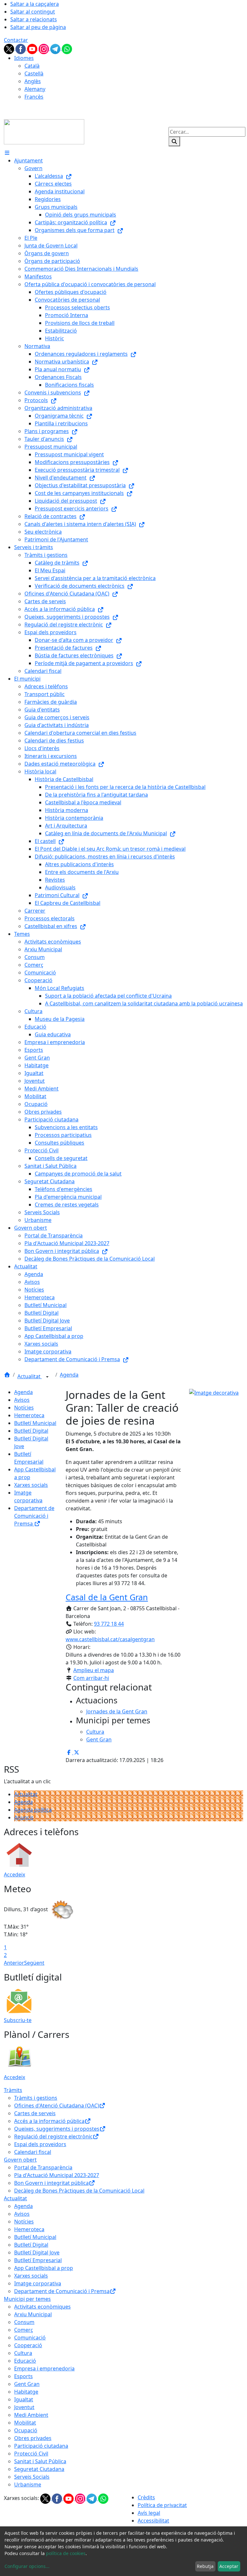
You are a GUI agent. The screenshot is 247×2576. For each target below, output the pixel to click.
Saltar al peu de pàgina (38, 27)
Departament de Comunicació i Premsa (34, 1516)
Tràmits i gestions (36, 2098)
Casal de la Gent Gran (107, 1597)
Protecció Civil (31, 2454)
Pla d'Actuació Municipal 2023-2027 (57, 2175)
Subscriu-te (18, 2020)
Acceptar (229, 2566)
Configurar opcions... (27, 2566)
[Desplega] (47, 1377)
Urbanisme (28, 2484)
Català (32, 66)
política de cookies (66, 2553)
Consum (24, 2322)
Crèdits (146, 2497)
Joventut (24, 2407)
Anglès (33, 81)
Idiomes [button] (24, 58)
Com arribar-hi (91, 1678)
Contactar (16, 40)
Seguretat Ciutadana (39, 2469)
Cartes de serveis (35, 2113)
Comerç (24, 2330)
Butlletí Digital (31, 1431)
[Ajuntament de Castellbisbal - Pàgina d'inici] (44, 131)
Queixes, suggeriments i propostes (57, 2129)
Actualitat (30, 1376)
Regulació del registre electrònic (53, 2136)
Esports (23, 2376)
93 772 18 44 (109, 1624)
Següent (34, 1963)
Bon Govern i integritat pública (51, 2183)
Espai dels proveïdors (40, 2144)
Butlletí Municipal (35, 1423)
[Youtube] (33, 48)
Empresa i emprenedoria (44, 2368)
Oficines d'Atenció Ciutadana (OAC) (57, 2106)
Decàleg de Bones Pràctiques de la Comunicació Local (79, 2191)
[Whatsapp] (67, 48)
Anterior (14, 1963)
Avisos (22, 1400)
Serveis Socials (32, 2477)
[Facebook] (21, 48)
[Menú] (7, 153)
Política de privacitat (162, 2505)
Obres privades (33, 2438)
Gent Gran (27, 2384)
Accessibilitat (153, 2521)
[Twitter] (10, 48)
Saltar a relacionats (34, 19)
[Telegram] (56, 48)
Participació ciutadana (41, 2446)
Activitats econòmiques (42, 2307)
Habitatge (26, 2392)
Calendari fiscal (33, 2152)
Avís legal (149, 2513)
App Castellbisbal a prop (44, 2268)
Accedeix (14, 1874)
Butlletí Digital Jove (37, 2252)
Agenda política (33, 1810)
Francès (34, 97)
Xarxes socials (31, 1485)
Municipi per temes (27, 2299)
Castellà (34, 73)
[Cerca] (174, 141)
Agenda (69, 1375)
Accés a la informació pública (49, 2121)
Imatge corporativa (38, 2283)
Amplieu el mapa (94, 1670)
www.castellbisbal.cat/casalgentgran (110, 1639)
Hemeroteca (29, 1415)
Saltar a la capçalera (35, 4)
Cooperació (28, 2345)
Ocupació (26, 2430)
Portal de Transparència (43, 2167)
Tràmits (13, 2090)
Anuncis (24, 1817)
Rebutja (205, 2566)
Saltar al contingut (33, 12)
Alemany (35, 89)
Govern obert (20, 2160)
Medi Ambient (31, 2415)
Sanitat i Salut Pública (40, 2461)
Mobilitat (25, 2423)
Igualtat (24, 2399)
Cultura (23, 2353)
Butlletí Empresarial (38, 2260)
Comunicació (30, 2338)
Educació (25, 2361)
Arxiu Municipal (33, 2314)
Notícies (24, 1408)
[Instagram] (44, 48)
